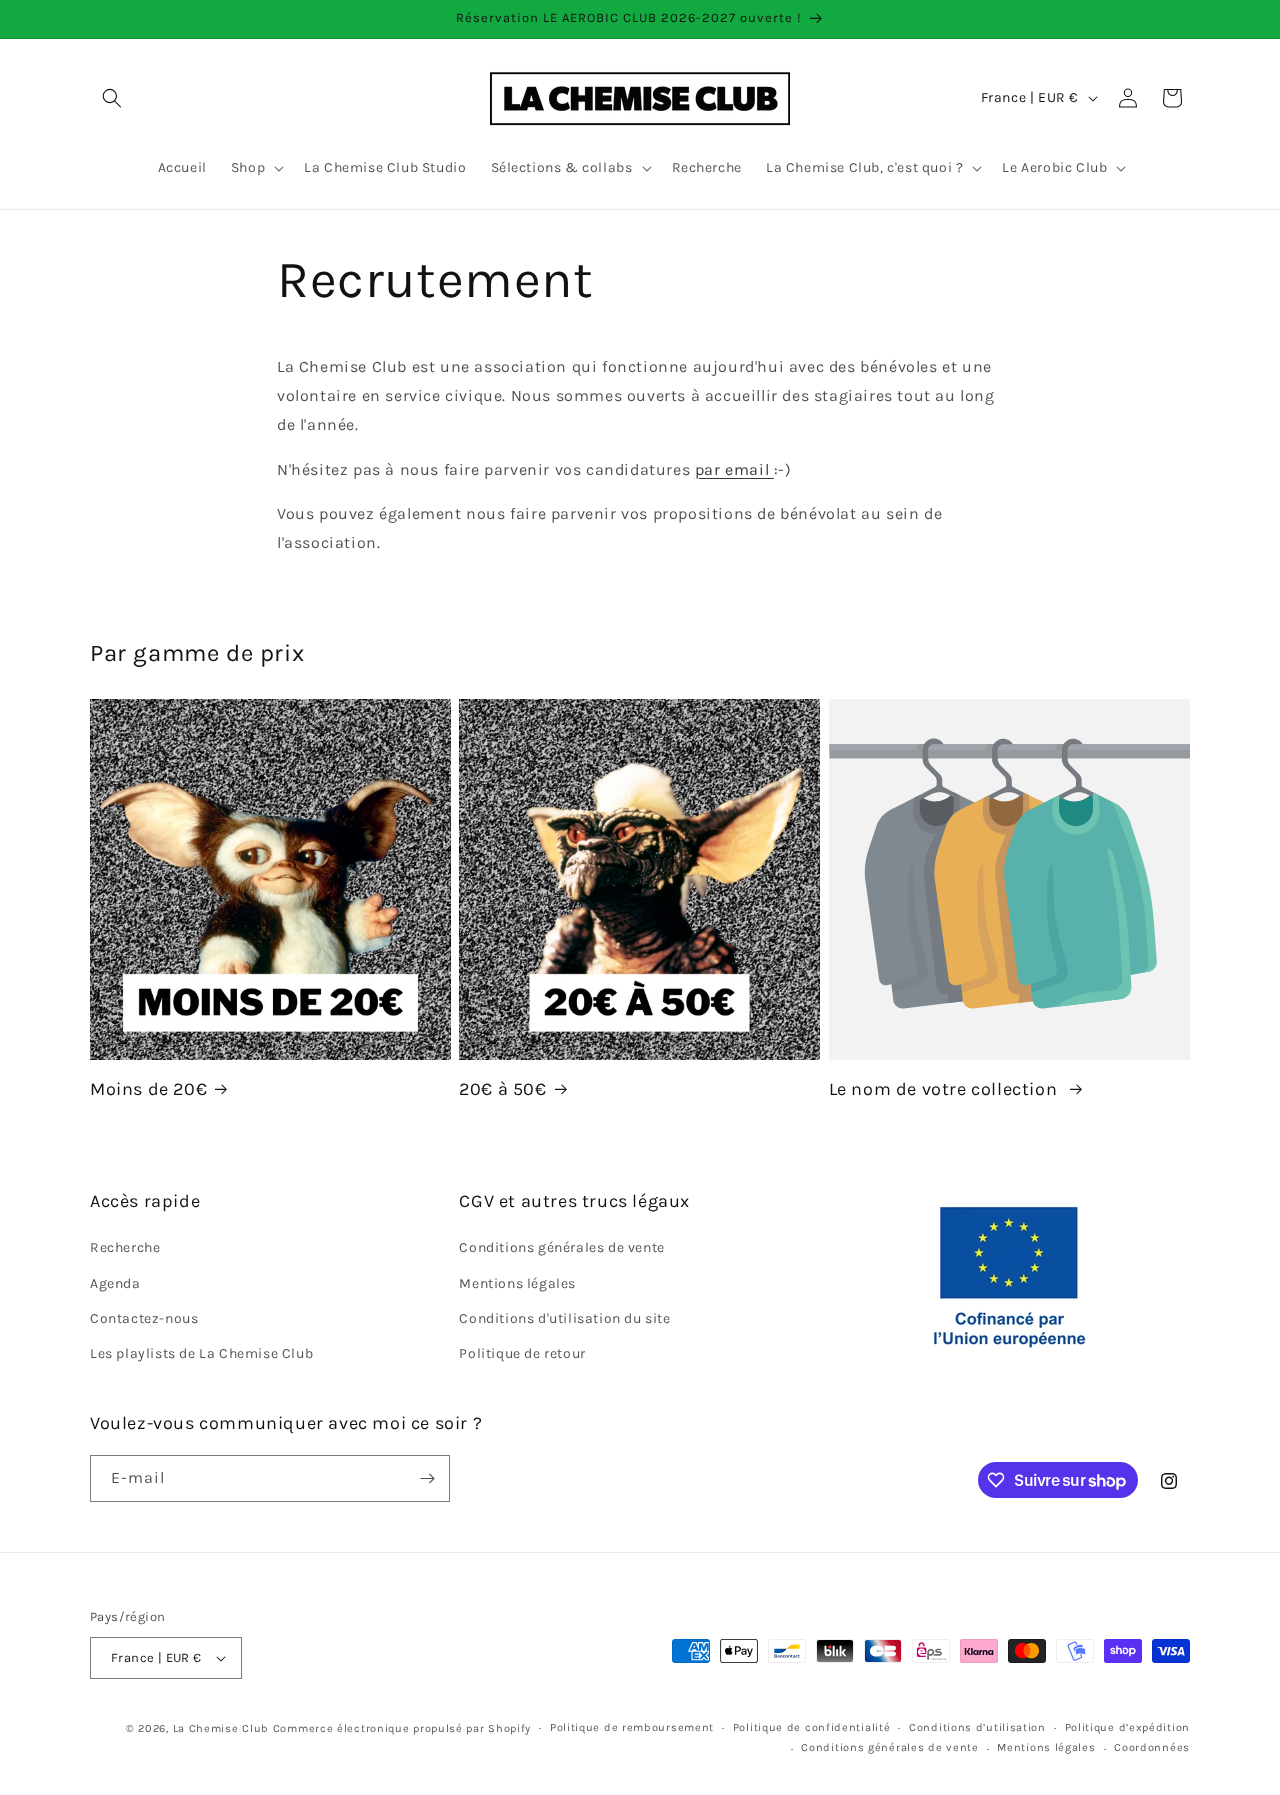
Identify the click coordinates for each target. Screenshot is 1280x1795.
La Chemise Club (221, 1728)
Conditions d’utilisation (977, 1727)
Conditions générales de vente (561, 1247)
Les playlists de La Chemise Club (201, 1353)
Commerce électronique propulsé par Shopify (402, 1728)
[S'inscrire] (427, 1478)
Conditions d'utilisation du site (564, 1318)
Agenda (115, 1283)
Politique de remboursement (632, 1727)
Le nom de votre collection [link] (945, 1089)
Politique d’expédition (1127, 1727)
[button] (112, 98)
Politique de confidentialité (812, 1727)
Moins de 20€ (148, 1089)
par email (734, 469)
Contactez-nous (144, 1318)
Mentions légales (517, 1283)
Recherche (125, 1247)
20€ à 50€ (502, 1089)
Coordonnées (1152, 1747)
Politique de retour (522, 1353)
